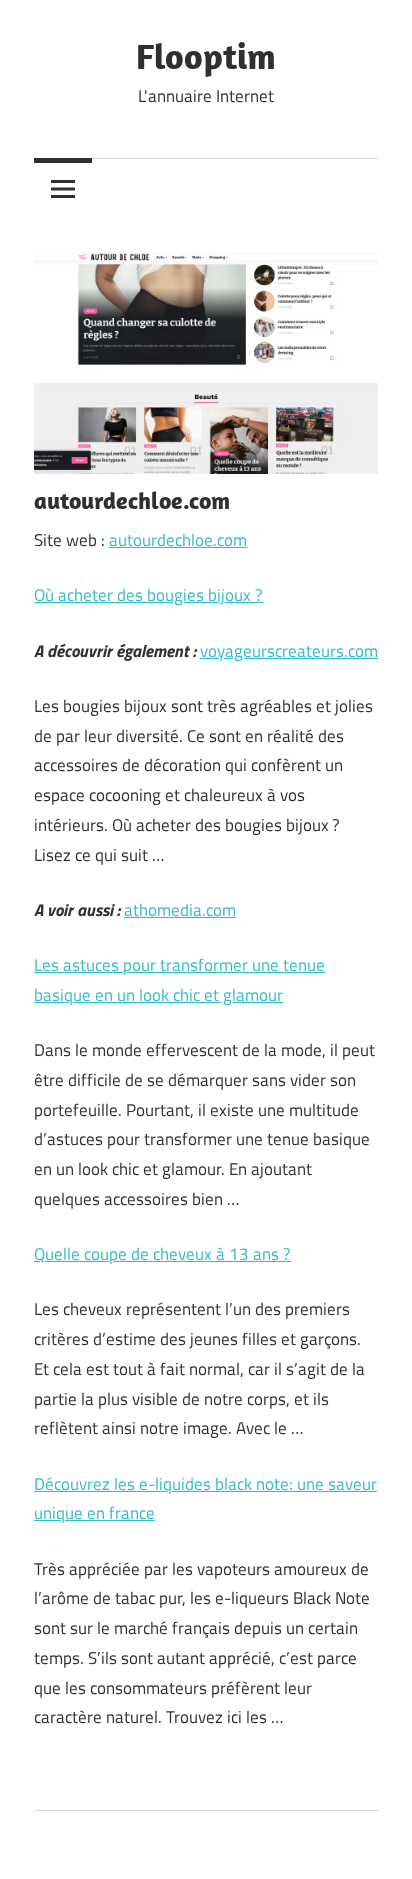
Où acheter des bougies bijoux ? (148, 595)
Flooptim (206, 55)
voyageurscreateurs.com (289, 651)
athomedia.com (180, 910)
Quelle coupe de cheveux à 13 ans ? (162, 1254)
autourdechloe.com (178, 540)
